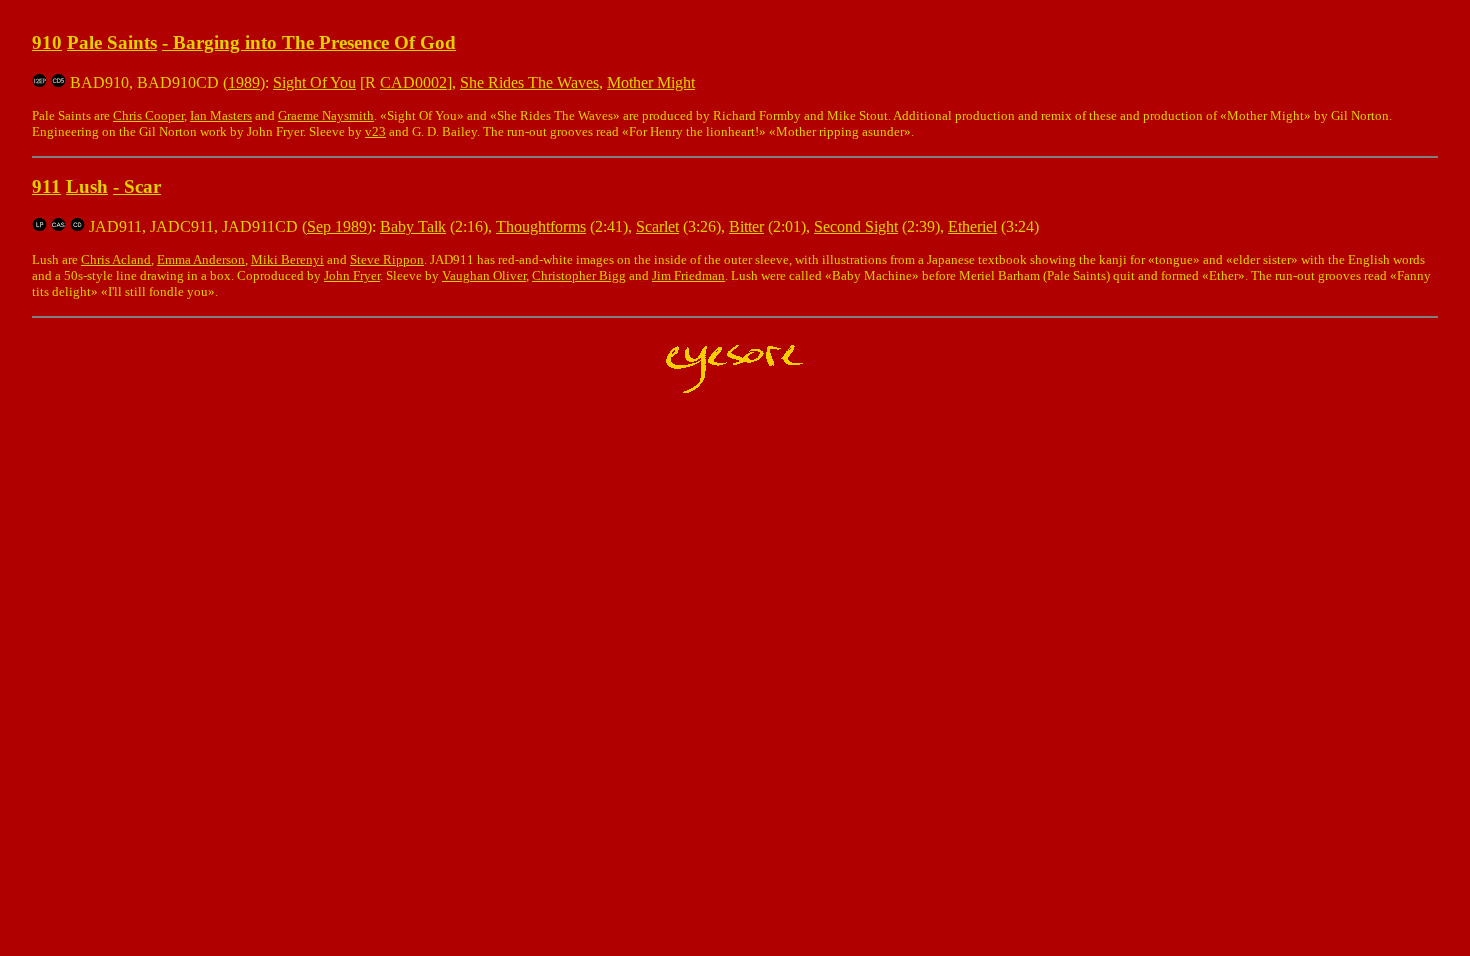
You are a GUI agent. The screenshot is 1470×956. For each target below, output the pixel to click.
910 (47, 42)
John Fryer (352, 275)
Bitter (746, 226)
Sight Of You (314, 82)
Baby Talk (413, 226)
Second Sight (856, 226)
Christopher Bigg (579, 275)
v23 (375, 131)
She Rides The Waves (529, 82)
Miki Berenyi (287, 259)
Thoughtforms (541, 226)
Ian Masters (221, 115)
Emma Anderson (201, 259)
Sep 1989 (337, 226)
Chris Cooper (148, 115)
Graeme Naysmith (326, 115)
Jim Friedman (688, 275)
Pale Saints (112, 42)
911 (46, 186)
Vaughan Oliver (484, 275)
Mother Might (651, 82)
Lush (87, 186)
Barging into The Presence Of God (314, 42)
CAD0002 (413, 82)
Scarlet (657, 226)
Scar (142, 186)
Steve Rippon (387, 259)
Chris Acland (116, 259)
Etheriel (972, 226)
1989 (244, 82)
